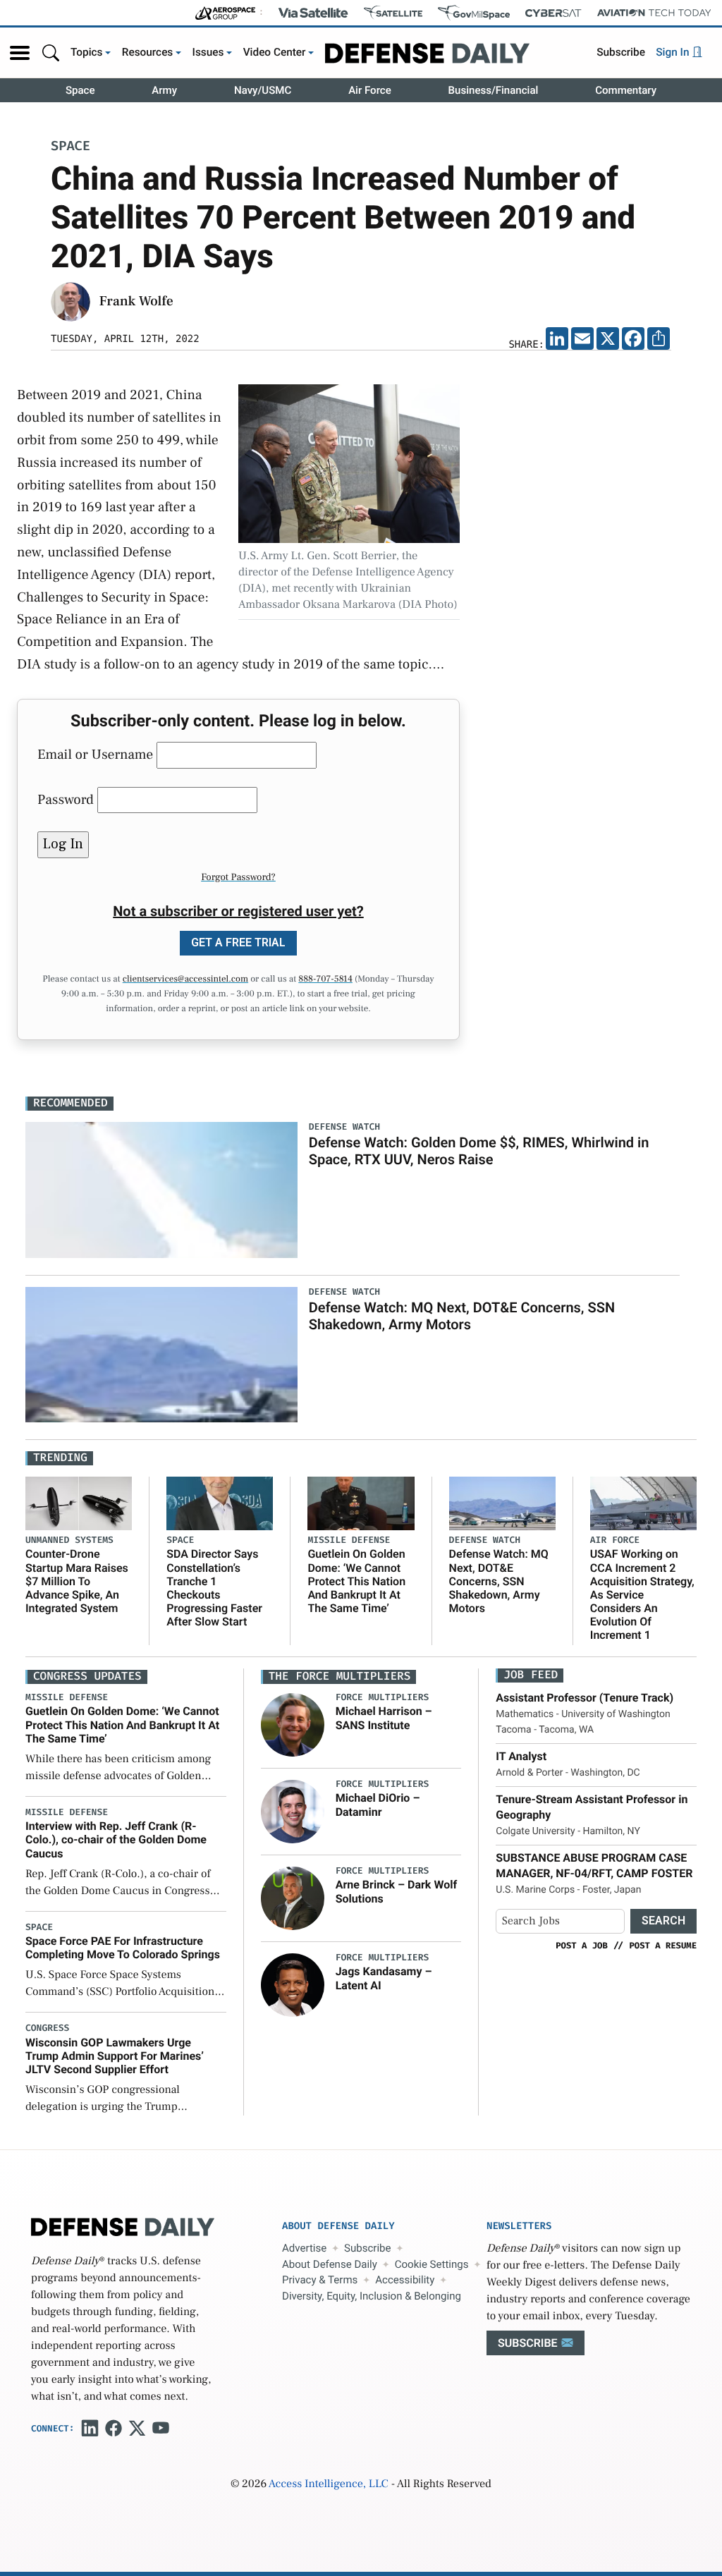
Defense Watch (485, 1540)
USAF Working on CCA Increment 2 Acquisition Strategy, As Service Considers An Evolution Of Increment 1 (642, 1594)
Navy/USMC (263, 90)
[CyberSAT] (553, 13)
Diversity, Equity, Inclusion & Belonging (372, 2296)
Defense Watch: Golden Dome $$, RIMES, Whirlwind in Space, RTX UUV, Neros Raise (479, 1151)
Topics (87, 52)
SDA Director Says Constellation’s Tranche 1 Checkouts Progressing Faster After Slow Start (214, 1588)
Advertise (304, 2248)
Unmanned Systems (69, 1540)
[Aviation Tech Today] (654, 13)
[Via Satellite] (313, 13)
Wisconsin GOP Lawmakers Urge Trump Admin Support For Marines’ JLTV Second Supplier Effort (115, 2056)
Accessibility (405, 2280)
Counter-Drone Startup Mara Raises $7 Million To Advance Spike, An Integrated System (77, 1581)
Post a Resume (663, 1946)
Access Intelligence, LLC (329, 2484)
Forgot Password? (238, 877)
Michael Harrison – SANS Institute (384, 1718)
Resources (148, 52)
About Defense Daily (330, 2264)
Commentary (626, 90)
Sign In (674, 52)
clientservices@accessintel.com (185, 979)
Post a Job (582, 1946)
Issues (208, 52)
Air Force (370, 90)
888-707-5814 (325, 979)
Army (164, 90)
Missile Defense (349, 1540)
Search (663, 1921)
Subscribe (621, 52)
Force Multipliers (383, 1698)
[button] (20, 53)
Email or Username (95, 755)
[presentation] (293, 1725)
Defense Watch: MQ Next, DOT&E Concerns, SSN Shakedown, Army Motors (462, 1316)
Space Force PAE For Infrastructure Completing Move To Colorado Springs (123, 1948)
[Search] (51, 53)
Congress (47, 2028)
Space (80, 90)
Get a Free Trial (238, 942)
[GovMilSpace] (474, 13)
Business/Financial (494, 90)
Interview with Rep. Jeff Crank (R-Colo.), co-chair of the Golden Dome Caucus (116, 1839)
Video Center (275, 52)
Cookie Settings (432, 2264)
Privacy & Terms (320, 2280)
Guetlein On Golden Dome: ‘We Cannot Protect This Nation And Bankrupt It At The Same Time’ (356, 1581)
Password (66, 800)
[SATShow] (393, 13)
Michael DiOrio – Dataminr (378, 1805)
